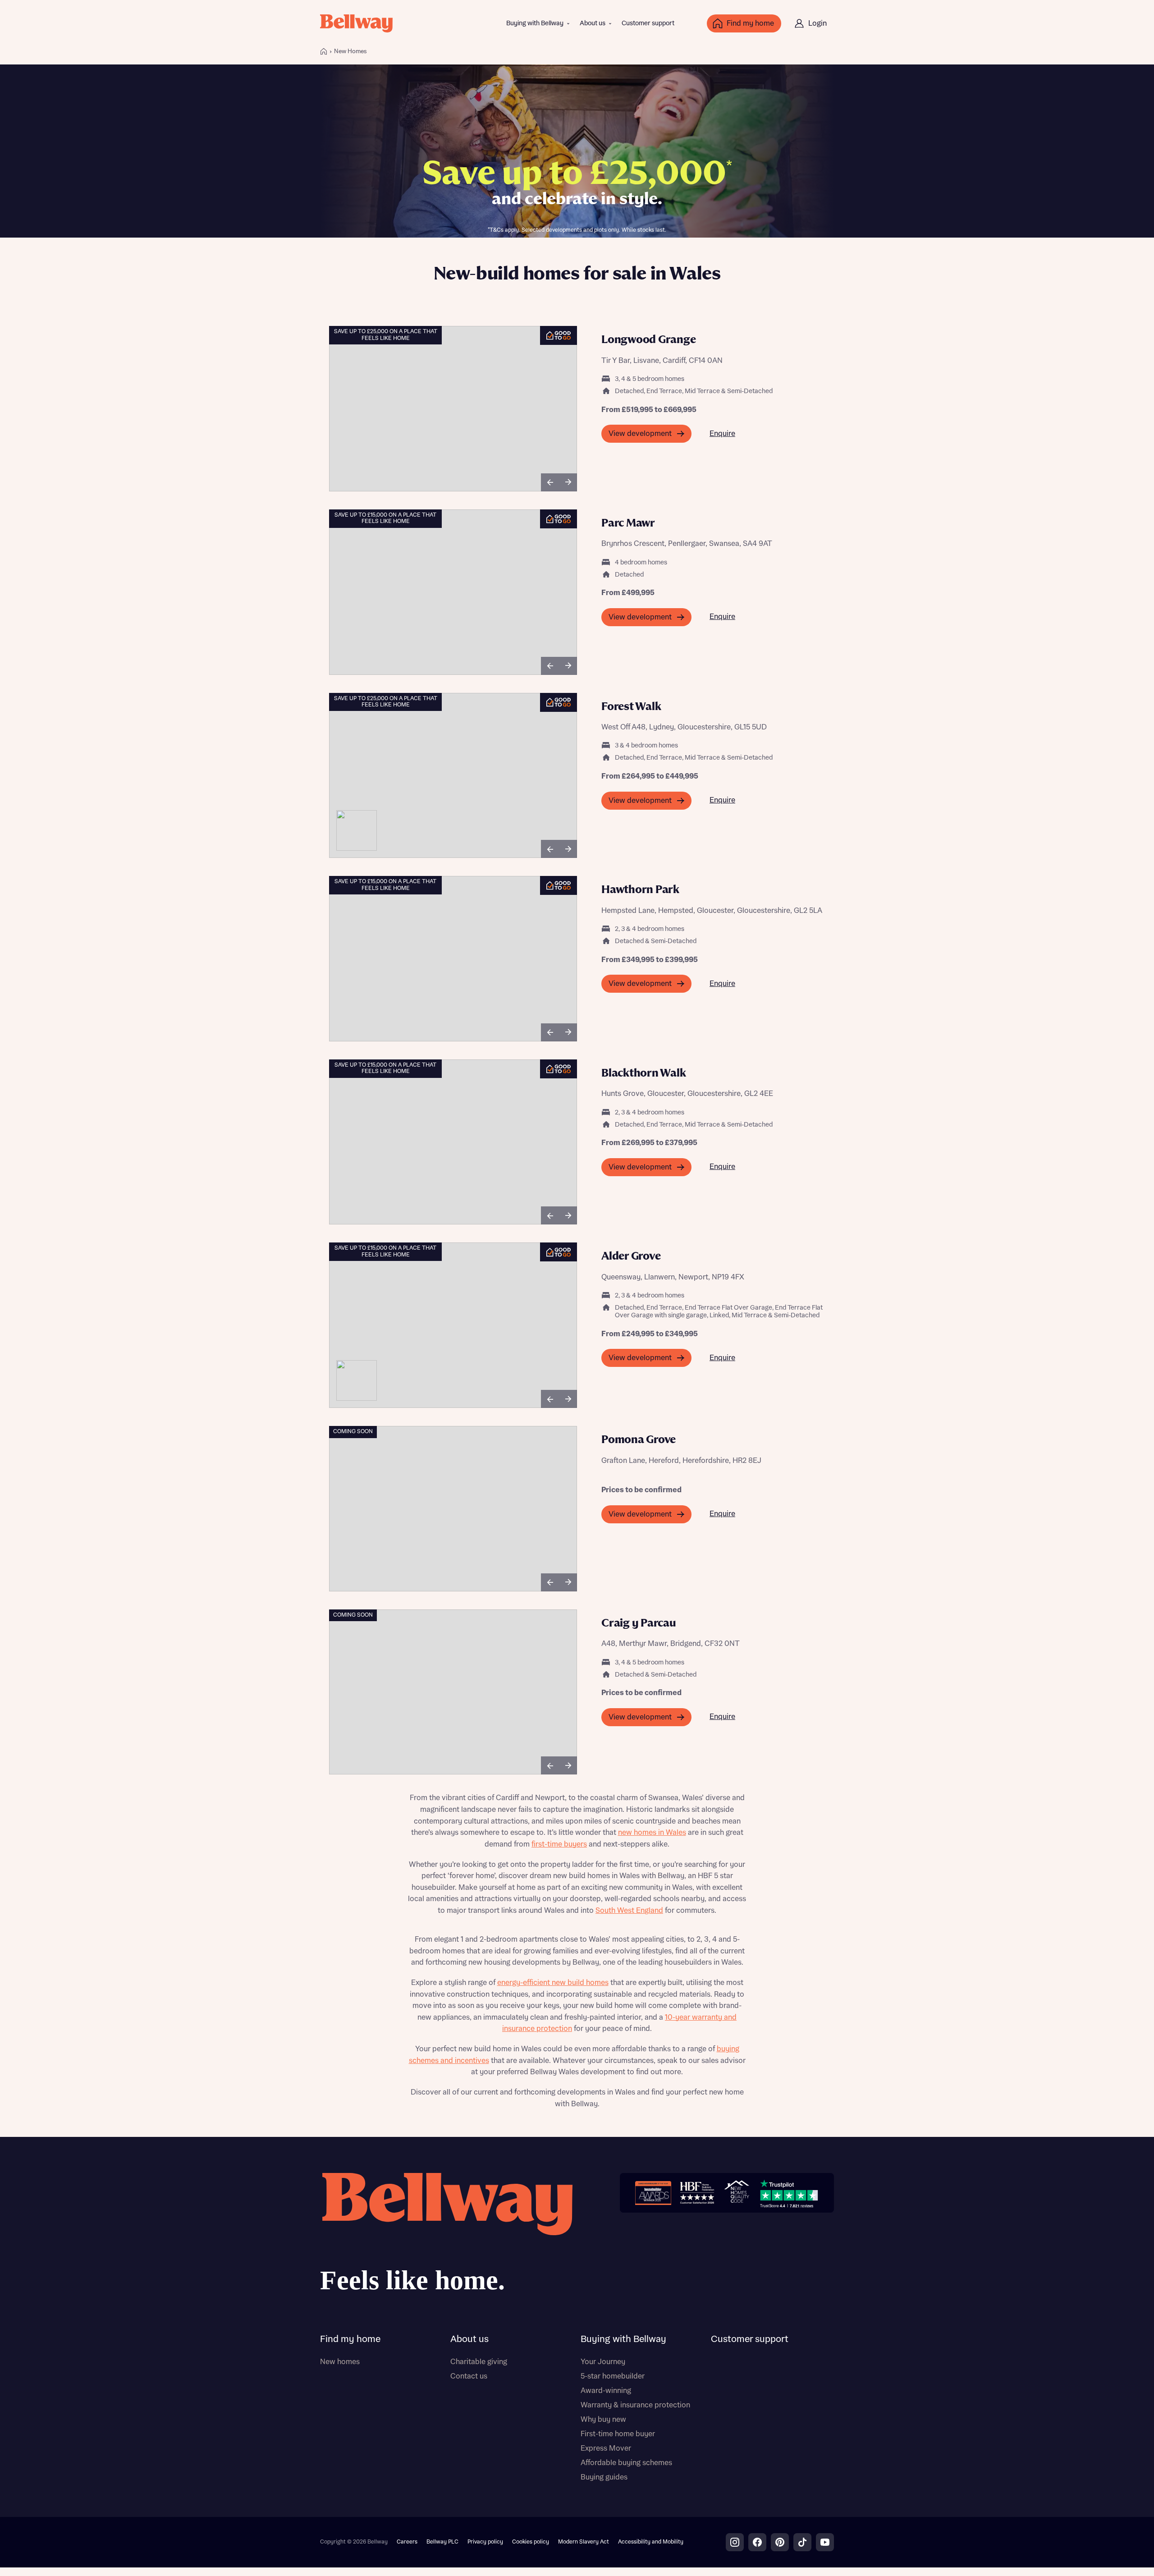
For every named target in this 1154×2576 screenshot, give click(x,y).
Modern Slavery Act (584, 2542)
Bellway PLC (442, 2542)
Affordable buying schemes (626, 2463)
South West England (629, 1911)
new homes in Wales (652, 1833)
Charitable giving (479, 2362)
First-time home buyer (618, 2434)
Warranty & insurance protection (635, 2405)
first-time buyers (559, 1844)
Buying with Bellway (535, 23)
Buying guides (604, 2477)
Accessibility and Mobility (651, 2542)
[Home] (324, 51)
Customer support (648, 23)
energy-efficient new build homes (553, 1983)
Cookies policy (531, 2542)
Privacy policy (485, 2542)
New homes (340, 2362)
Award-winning (606, 2391)
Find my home (350, 2339)
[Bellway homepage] (446, 2236)
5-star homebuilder (613, 2376)
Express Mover (606, 2448)
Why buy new (603, 2420)
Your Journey (603, 2362)
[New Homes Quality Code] (737, 2193)
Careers (407, 2542)
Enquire (722, 434)
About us (593, 23)
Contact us (469, 2376)
